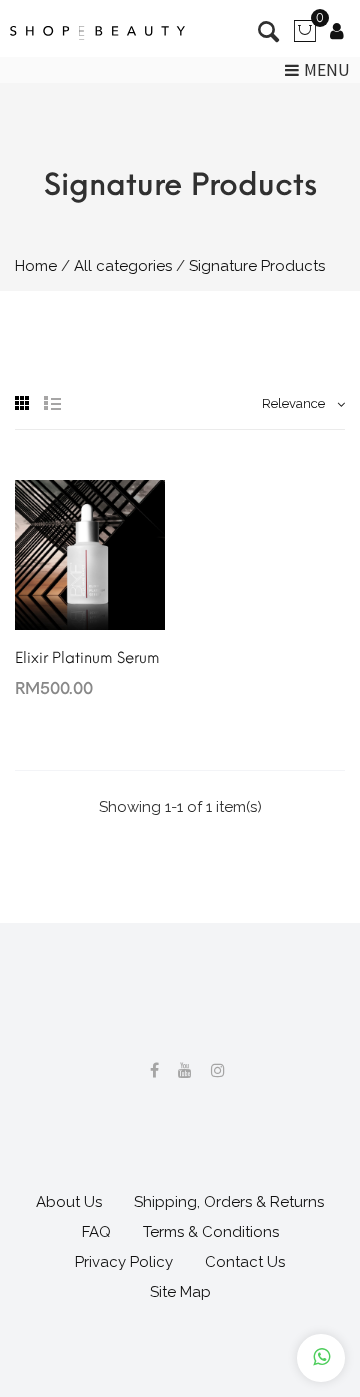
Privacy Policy (124, 1262)
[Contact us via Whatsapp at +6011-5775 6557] (321, 1358)
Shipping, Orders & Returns (229, 1202)
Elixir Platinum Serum (87, 658)
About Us (69, 1202)
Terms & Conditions (211, 1232)
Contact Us (245, 1262)
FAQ (96, 1232)
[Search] (337, 33)
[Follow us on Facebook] (147, 1071)
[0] (304, 38)
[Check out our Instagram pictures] (210, 1071)
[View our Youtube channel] (177, 1071)
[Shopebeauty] (97, 33)
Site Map (180, 1292)
